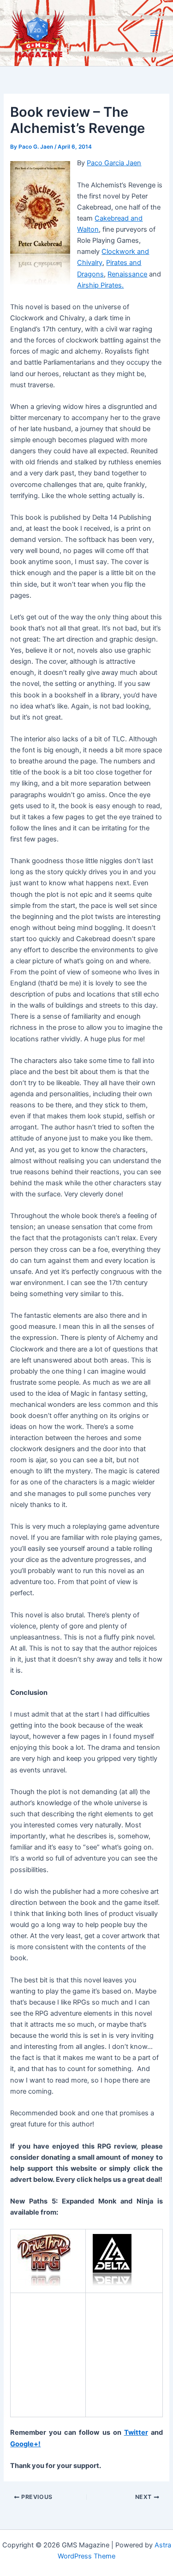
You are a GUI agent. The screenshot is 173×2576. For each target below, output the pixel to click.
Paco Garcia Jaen (114, 163)
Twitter (136, 2432)
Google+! (25, 2444)
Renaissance (127, 274)
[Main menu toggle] (154, 33)
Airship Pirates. (100, 285)
